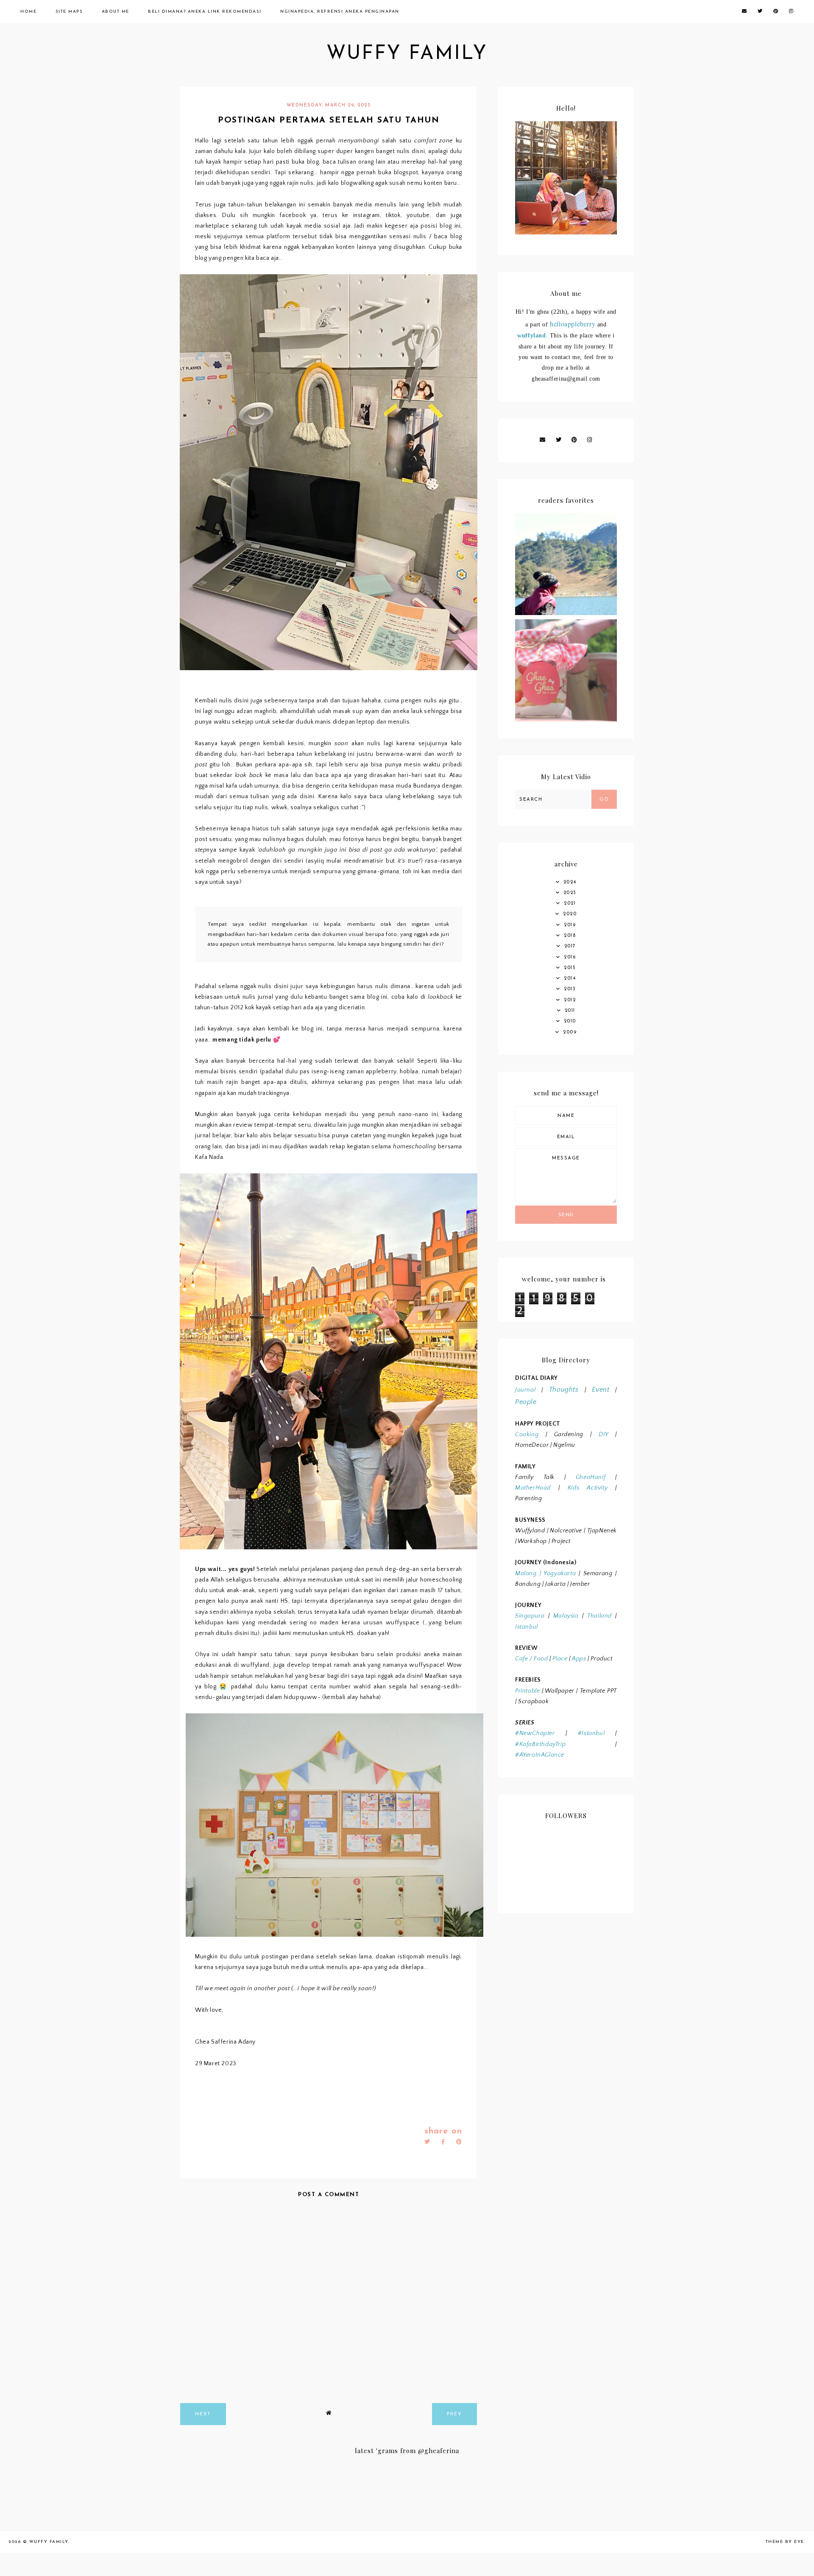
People (526, 1402)
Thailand (599, 1616)
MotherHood (533, 1488)
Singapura (530, 1616)
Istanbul (527, 1627)
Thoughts (564, 1390)
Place (560, 1659)
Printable (527, 1691)
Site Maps (69, 12)
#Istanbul (591, 1733)
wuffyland (531, 336)
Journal (525, 1390)
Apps (579, 1659)
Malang (526, 1573)
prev (454, 2414)
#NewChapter (535, 1733)
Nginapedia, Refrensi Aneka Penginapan (340, 12)
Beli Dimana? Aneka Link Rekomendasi (205, 12)
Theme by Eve (785, 2542)
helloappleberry (573, 324)
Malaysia (566, 1616)
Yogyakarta (558, 1573)
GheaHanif (591, 1477)
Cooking (527, 1434)
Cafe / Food (532, 1659)
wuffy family (407, 54)
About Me (116, 12)
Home (28, 12)
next (203, 2414)
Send (566, 1215)
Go (604, 800)
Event (601, 1390)
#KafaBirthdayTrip (540, 1744)
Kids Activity (588, 1488)
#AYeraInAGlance (540, 1755)
